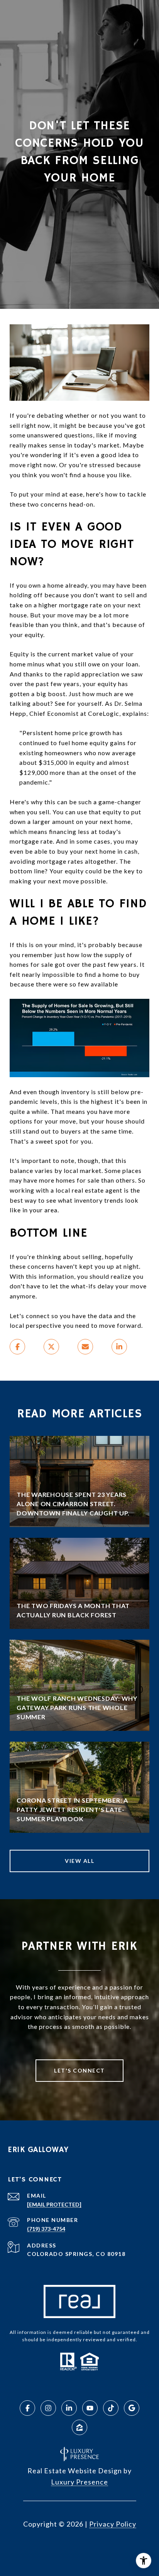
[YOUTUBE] (90, 2408)
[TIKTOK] (111, 2408)
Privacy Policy (113, 2524)
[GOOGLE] (132, 2408)
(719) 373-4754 (46, 2229)
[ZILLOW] (79, 2427)
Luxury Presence (79, 2482)
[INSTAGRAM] (48, 2408)
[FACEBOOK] (27, 2408)
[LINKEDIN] (69, 2408)
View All (79, 1861)
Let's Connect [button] (79, 2070)
